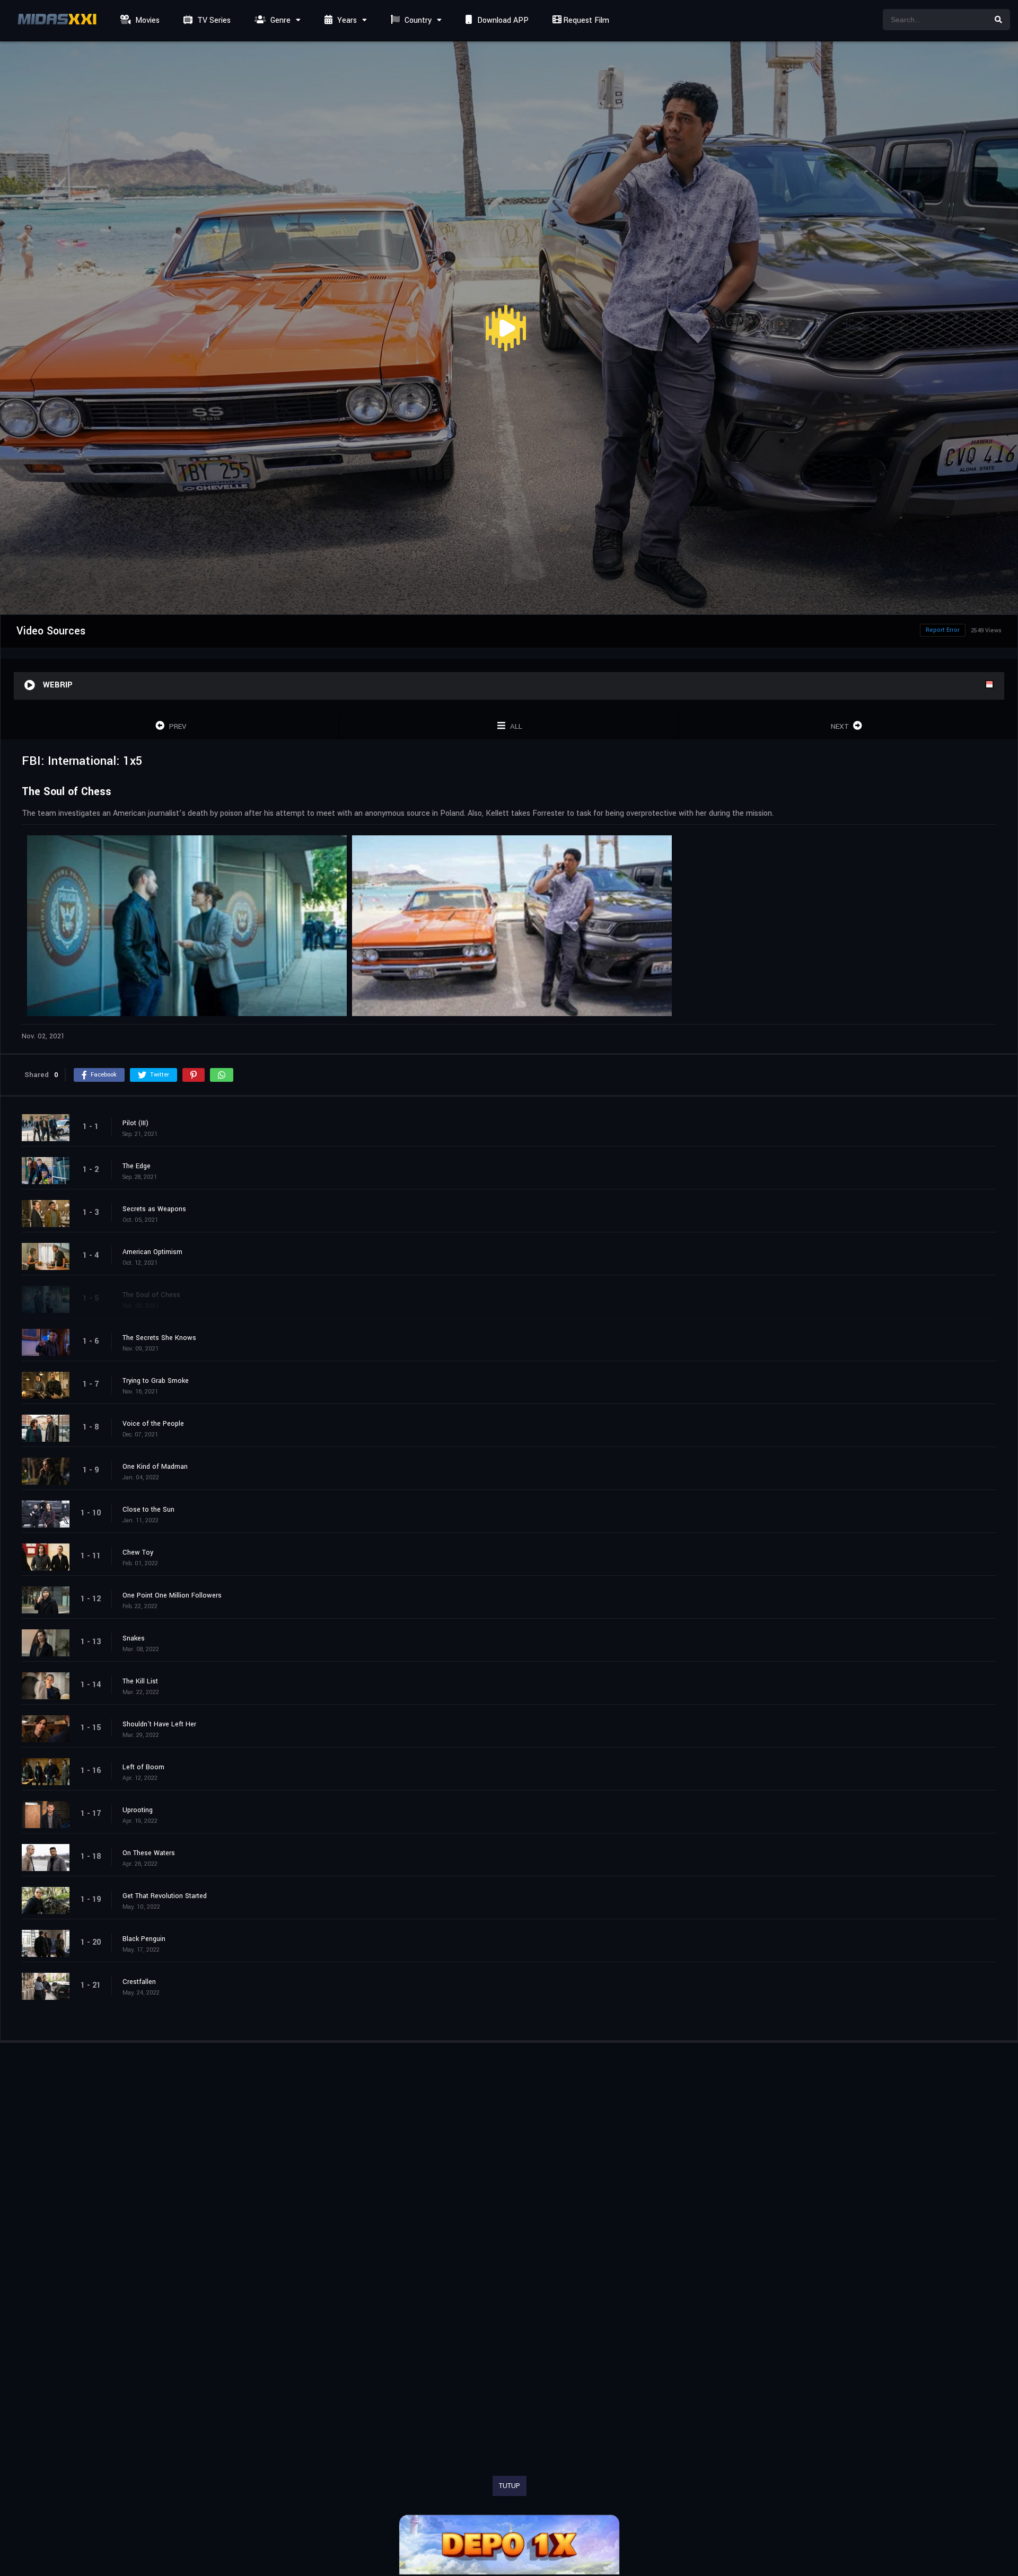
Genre (279, 20)
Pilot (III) (135, 1123)
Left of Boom (143, 1767)
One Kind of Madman (155, 1467)
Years (346, 20)
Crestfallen (139, 1982)
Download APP (502, 20)
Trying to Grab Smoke (156, 1381)
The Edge (137, 1166)
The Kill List (140, 1681)
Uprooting (138, 1810)
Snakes (134, 1638)
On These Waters (149, 1853)
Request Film (585, 20)
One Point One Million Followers (172, 1595)
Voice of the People (153, 1424)
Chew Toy (138, 1552)
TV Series (213, 20)
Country (417, 20)
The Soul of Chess (151, 1295)
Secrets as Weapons (154, 1209)
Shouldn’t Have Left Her (159, 1724)
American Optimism (152, 1252)
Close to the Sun (148, 1510)
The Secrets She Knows (159, 1338)
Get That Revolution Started (165, 1896)
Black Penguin (144, 1939)
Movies (146, 20)
